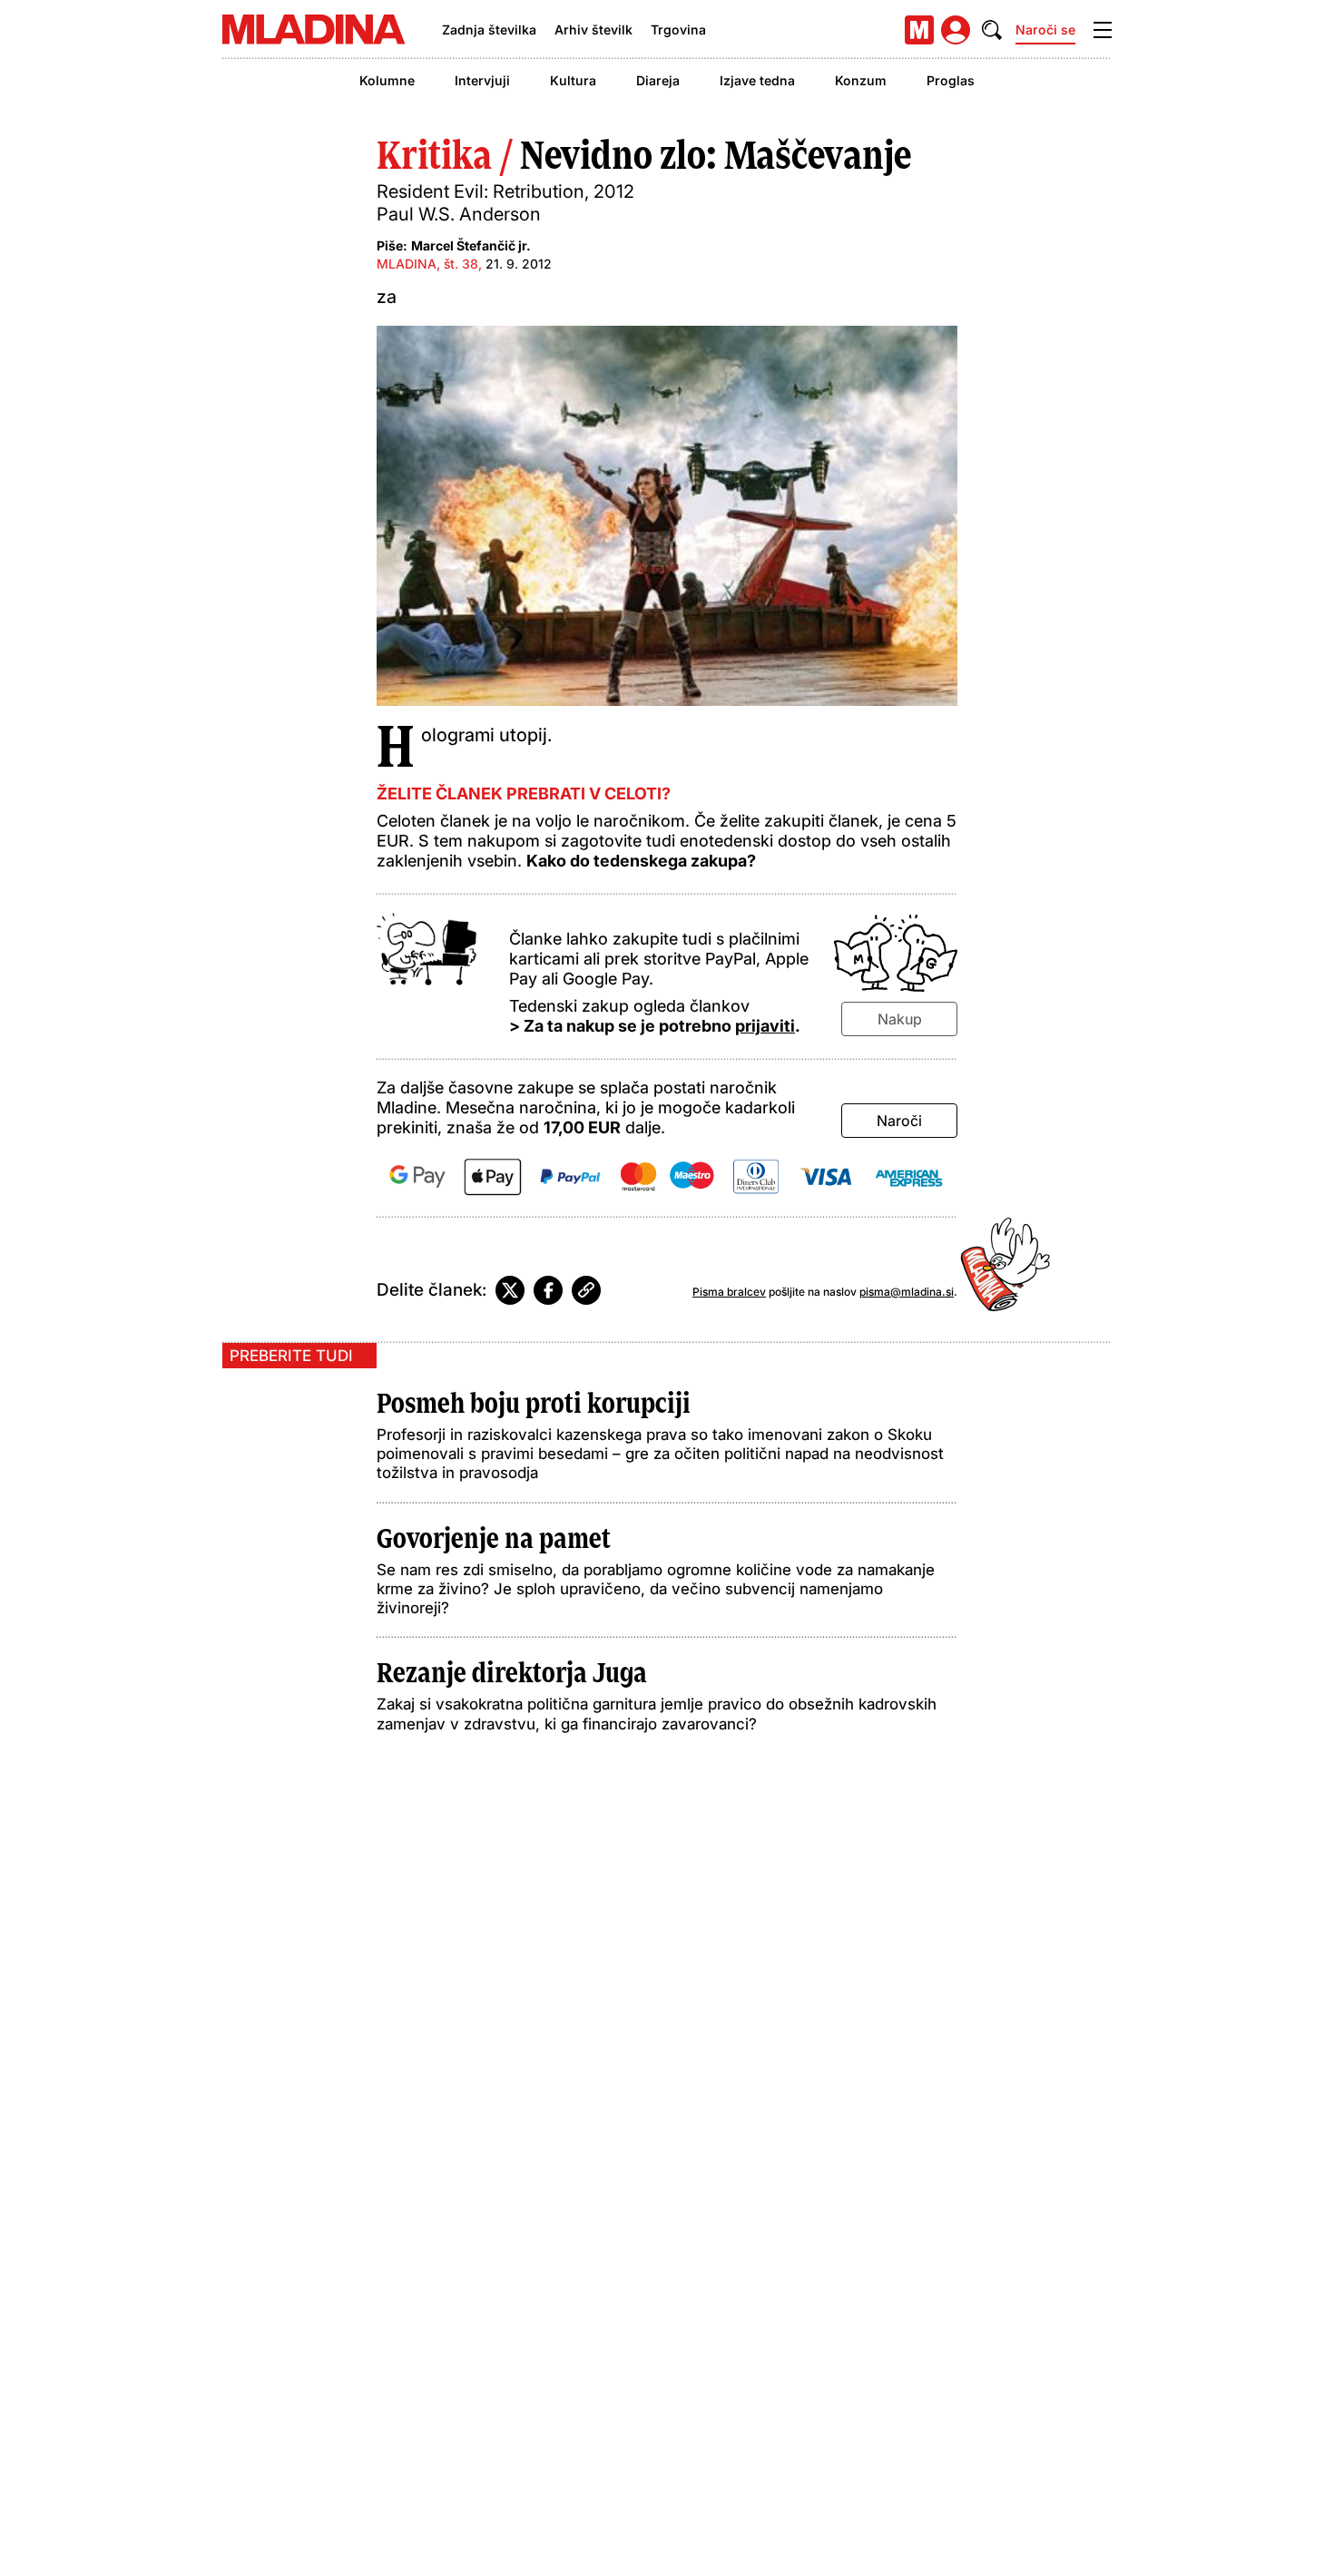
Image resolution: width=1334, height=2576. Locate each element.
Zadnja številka (489, 29)
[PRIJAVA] (956, 30)
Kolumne (387, 80)
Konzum (861, 80)
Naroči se (1045, 29)
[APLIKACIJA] (919, 30)
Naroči (899, 1121)
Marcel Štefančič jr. (471, 245)
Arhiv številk (593, 29)
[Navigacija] (1103, 30)
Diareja (658, 80)
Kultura (573, 80)
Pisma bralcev (729, 1292)
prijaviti (765, 1026)
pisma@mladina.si (907, 1292)
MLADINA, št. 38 (427, 264)
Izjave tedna (757, 80)
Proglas (951, 80)
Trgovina (678, 29)
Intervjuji (482, 80)
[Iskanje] (992, 30)
